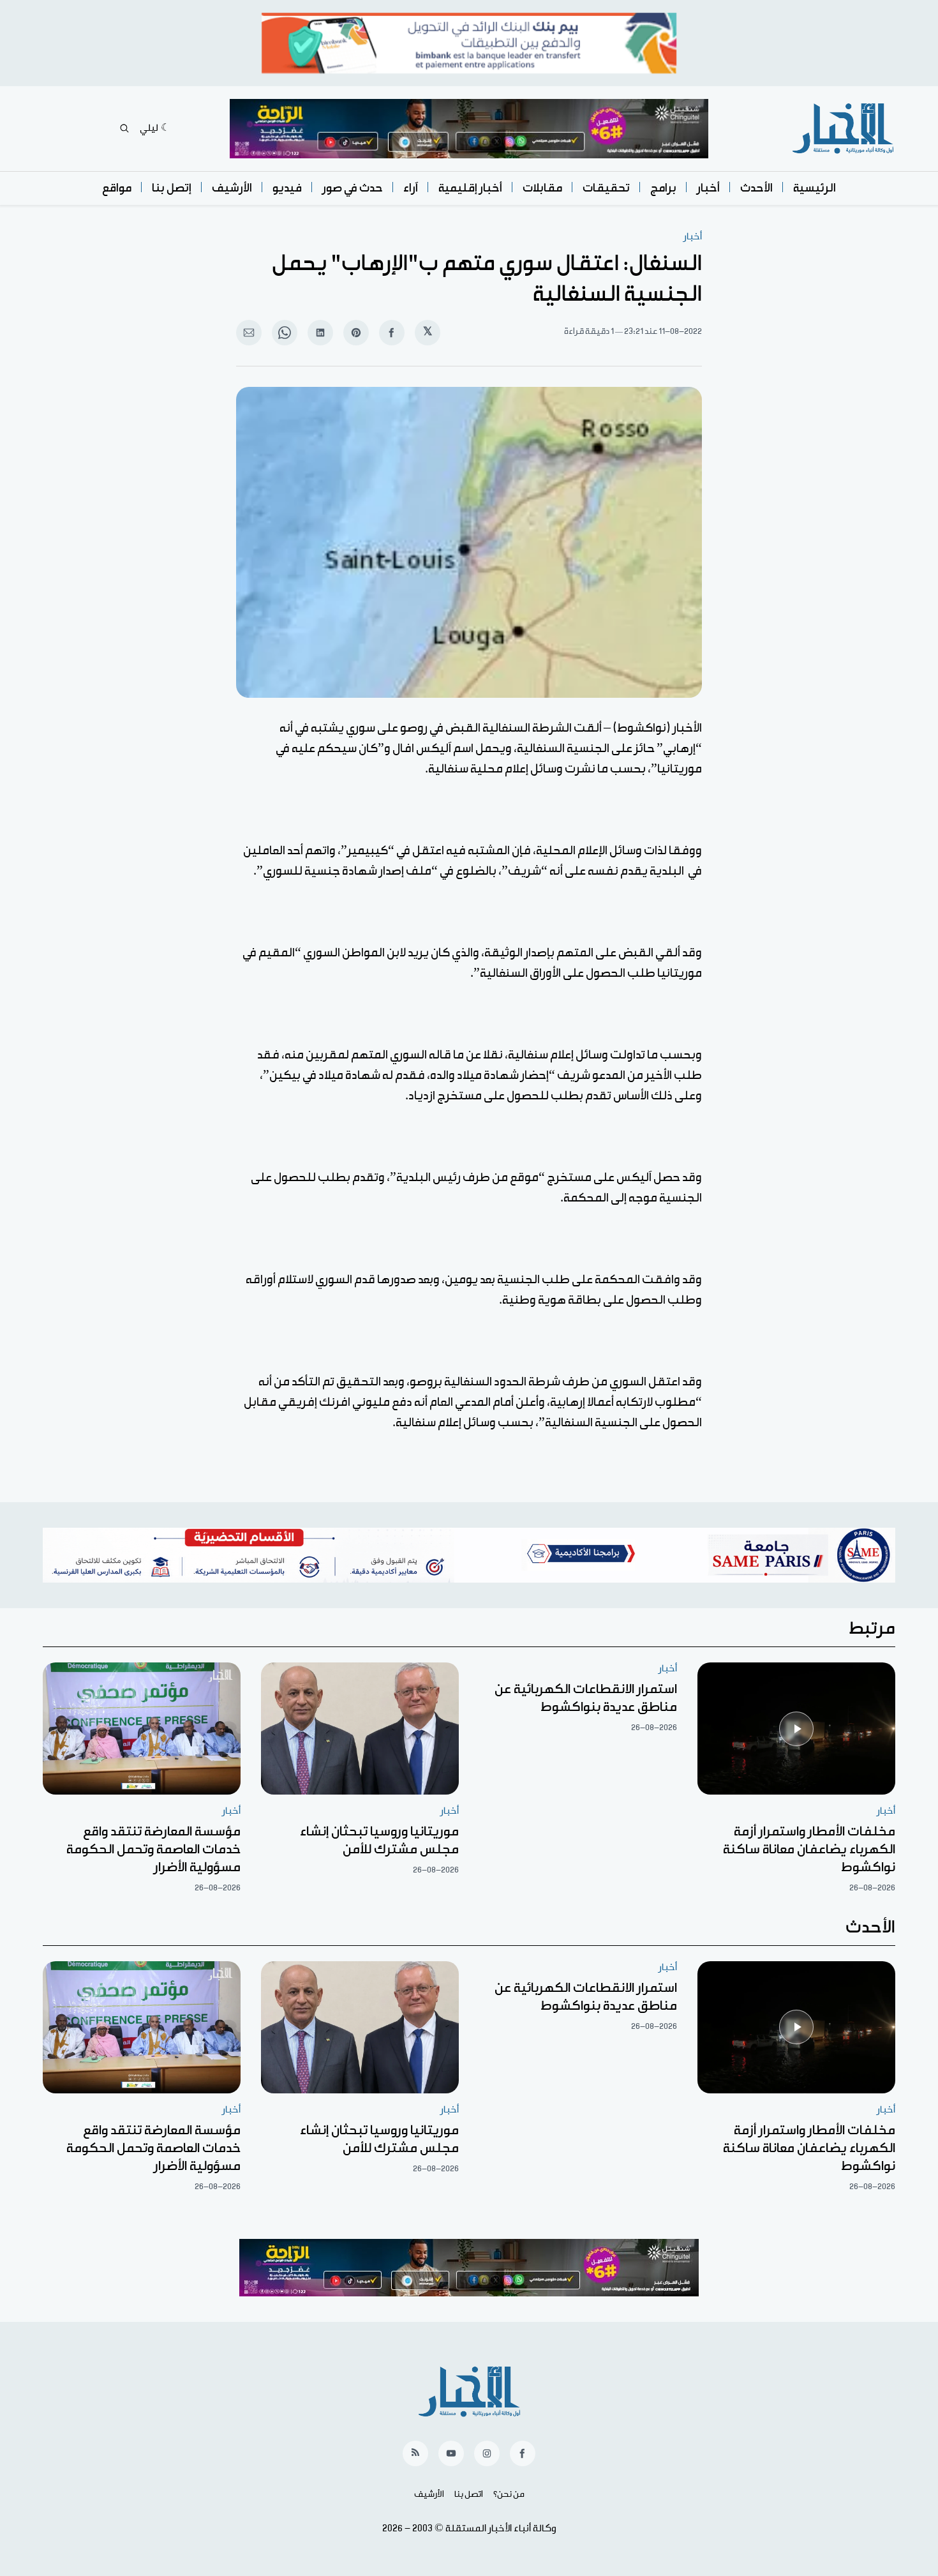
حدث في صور (353, 188)
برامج (663, 188)
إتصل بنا (172, 188)
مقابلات (542, 188)
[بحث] (124, 128)
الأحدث (756, 188)
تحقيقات (606, 188)
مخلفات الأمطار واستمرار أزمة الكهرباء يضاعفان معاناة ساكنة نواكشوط (809, 1849)
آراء (411, 188)
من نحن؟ (509, 2494)
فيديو (287, 188)
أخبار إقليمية (470, 188)
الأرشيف (232, 188)
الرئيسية (815, 188)
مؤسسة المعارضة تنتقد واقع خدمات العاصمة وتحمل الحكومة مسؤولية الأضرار (153, 1849)
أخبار (708, 188)
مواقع (117, 188)
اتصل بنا (469, 2494)
